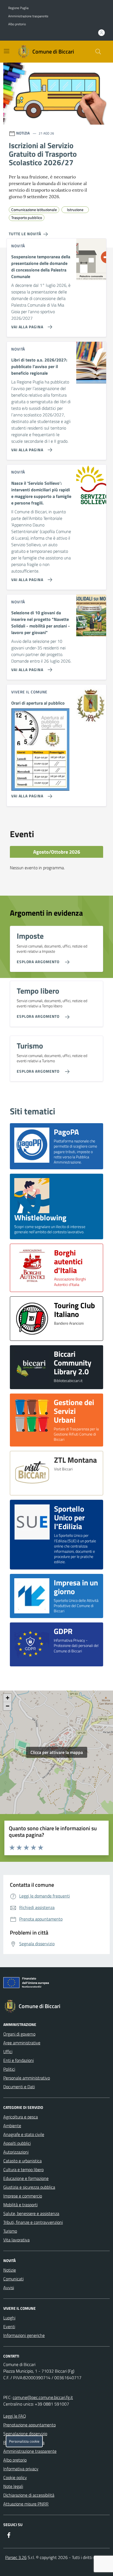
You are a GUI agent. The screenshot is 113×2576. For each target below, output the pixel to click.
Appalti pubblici (17, 2143)
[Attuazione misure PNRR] (56, 1984)
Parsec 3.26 (16, 2557)
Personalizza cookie (24, 2441)
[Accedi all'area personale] (101, 33)
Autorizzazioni (16, 2152)
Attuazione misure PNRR (26, 2504)
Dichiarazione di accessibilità (29, 2495)
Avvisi (9, 2288)
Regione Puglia (18, 8)
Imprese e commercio (23, 2196)
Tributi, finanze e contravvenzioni (33, 2222)
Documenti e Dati (19, 2087)
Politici (9, 2069)
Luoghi (9, 2318)
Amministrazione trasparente (28, 16)
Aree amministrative (22, 2043)
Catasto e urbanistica (22, 2161)
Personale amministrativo (27, 2078)
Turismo (10, 2231)
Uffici (8, 2051)
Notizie (10, 2270)
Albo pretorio (17, 24)
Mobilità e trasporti (20, 2205)
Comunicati (13, 2279)
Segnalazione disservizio (25, 2434)
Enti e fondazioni (19, 2060)
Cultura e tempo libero (23, 2169)
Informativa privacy (21, 2469)
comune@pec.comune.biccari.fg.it (43, 2397)
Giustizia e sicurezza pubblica (29, 2187)
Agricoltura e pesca (21, 2117)
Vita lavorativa (16, 2240)
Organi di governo (19, 2034)
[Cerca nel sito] (98, 52)
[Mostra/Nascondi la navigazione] (7, 51)
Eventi (9, 2326)
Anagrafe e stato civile (24, 2134)
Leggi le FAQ (15, 2416)
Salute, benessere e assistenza (31, 2213)
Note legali (13, 2486)
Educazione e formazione (26, 2178)
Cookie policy (15, 2477)
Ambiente (12, 2126)
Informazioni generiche (24, 2335)
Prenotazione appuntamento (29, 2425)
